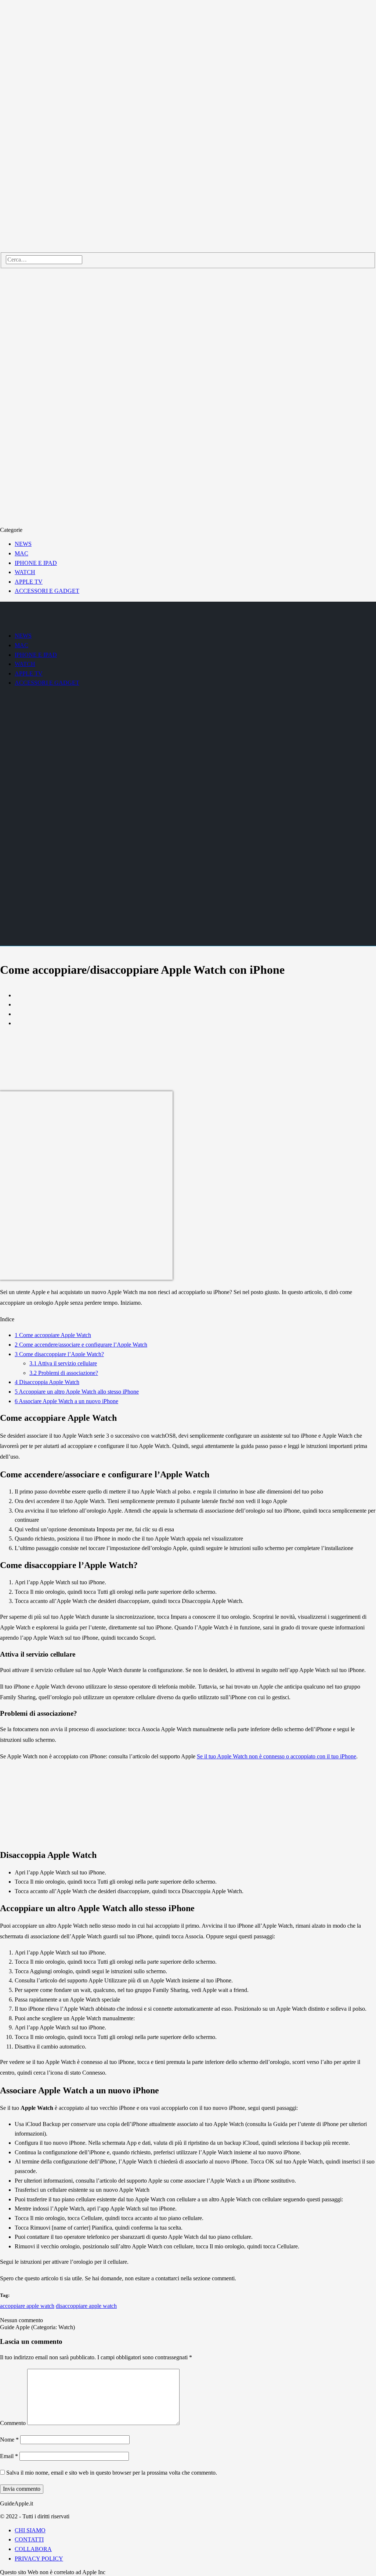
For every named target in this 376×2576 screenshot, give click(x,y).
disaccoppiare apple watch (86, 2306)
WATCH (25, 572)
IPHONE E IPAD (36, 563)
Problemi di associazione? (64, 1373)
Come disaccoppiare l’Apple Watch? (59, 1354)
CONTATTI (29, 2539)
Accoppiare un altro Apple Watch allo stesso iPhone (77, 1392)
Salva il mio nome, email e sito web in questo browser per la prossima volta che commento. (112, 2473)
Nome (9, 2440)
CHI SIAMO (30, 2530)
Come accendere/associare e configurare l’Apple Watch (81, 1345)
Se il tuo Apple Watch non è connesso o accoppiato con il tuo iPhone (276, 1756)
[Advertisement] (188, 1085)
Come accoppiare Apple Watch (53, 1335)
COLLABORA (33, 2549)
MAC (21, 553)
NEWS (23, 544)
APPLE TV (29, 582)
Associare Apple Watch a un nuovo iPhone (66, 1401)
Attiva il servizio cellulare (63, 1363)
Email (9, 2456)
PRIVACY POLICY (39, 2559)
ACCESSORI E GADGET (47, 591)
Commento (13, 2423)
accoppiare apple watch (27, 2306)
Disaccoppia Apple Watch (47, 1382)
